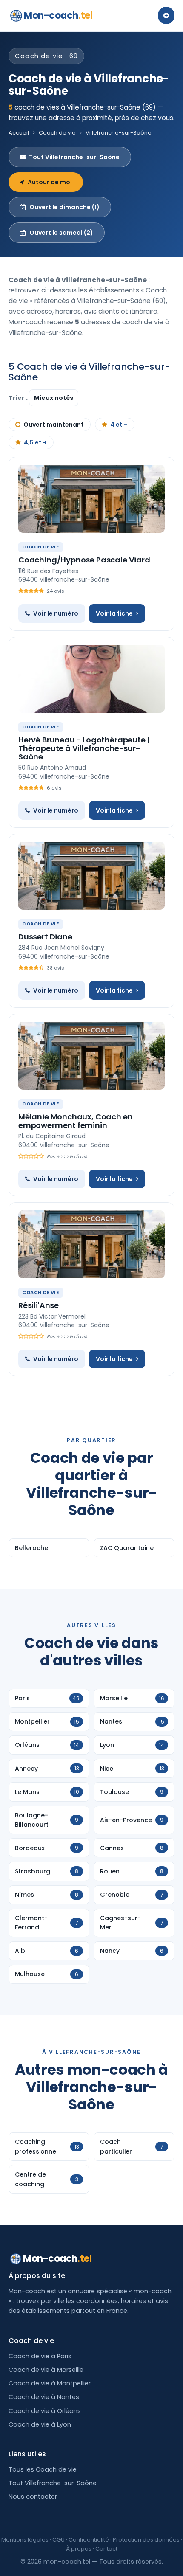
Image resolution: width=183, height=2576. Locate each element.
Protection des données (146, 2540)
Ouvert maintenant (54, 425)
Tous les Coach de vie (43, 2469)
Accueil (19, 133)
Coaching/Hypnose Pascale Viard (84, 560)
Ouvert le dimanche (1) (64, 207)
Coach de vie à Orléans (45, 2411)
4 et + (119, 425)
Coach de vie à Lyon (40, 2424)
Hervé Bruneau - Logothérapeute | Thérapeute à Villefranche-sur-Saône (84, 748)
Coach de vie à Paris (40, 2356)
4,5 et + (35, 442)
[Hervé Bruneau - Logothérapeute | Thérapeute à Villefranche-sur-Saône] (91, 679)
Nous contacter (33, 2497)
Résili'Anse (39, 1305)
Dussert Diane (45, 937)
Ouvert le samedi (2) (61, 233)
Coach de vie (57, 133)
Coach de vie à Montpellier (50, 2383)
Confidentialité (89, 2540)
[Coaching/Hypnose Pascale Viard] (91, 499)
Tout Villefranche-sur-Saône (74, 157)
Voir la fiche (114, 613)
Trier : (19, 398)
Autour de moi (50, 182)
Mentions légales (25, 2540)
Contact (106, 2549)
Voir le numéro (56, 613)
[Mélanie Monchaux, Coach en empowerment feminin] (91, 1056)
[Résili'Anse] (91, 1244)
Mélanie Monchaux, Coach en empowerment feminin (75, 1121)
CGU (59, 2540)
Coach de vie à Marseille (46, 2370)
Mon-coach (58, 15)
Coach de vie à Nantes (44, 2397)
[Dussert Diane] (91, 876)
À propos (79, 2549)
